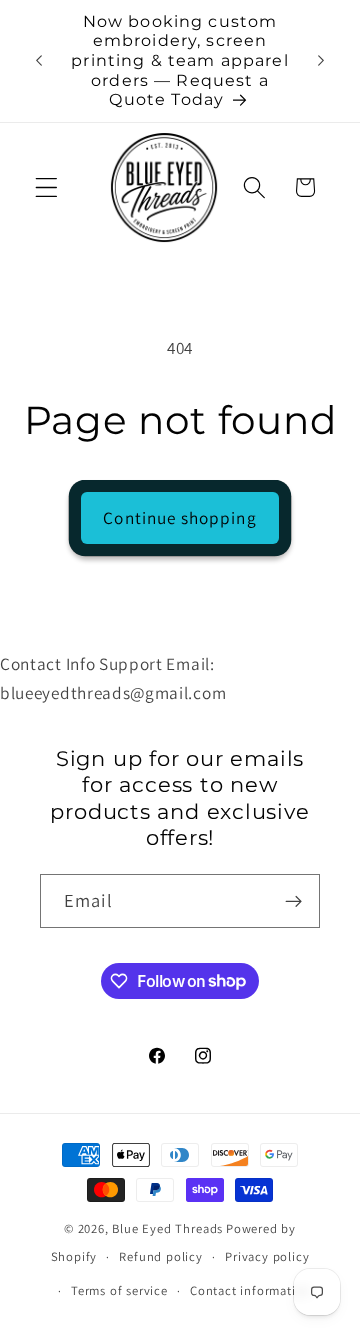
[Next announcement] (321, 61)
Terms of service (119, 1290)
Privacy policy (267, 1256)
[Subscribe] (293, 901)
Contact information (250, 1290)
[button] (46, 187)
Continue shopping (180, 517)
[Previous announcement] (39, 61)
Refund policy (160, 1256)
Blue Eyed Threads (167, 1228)
